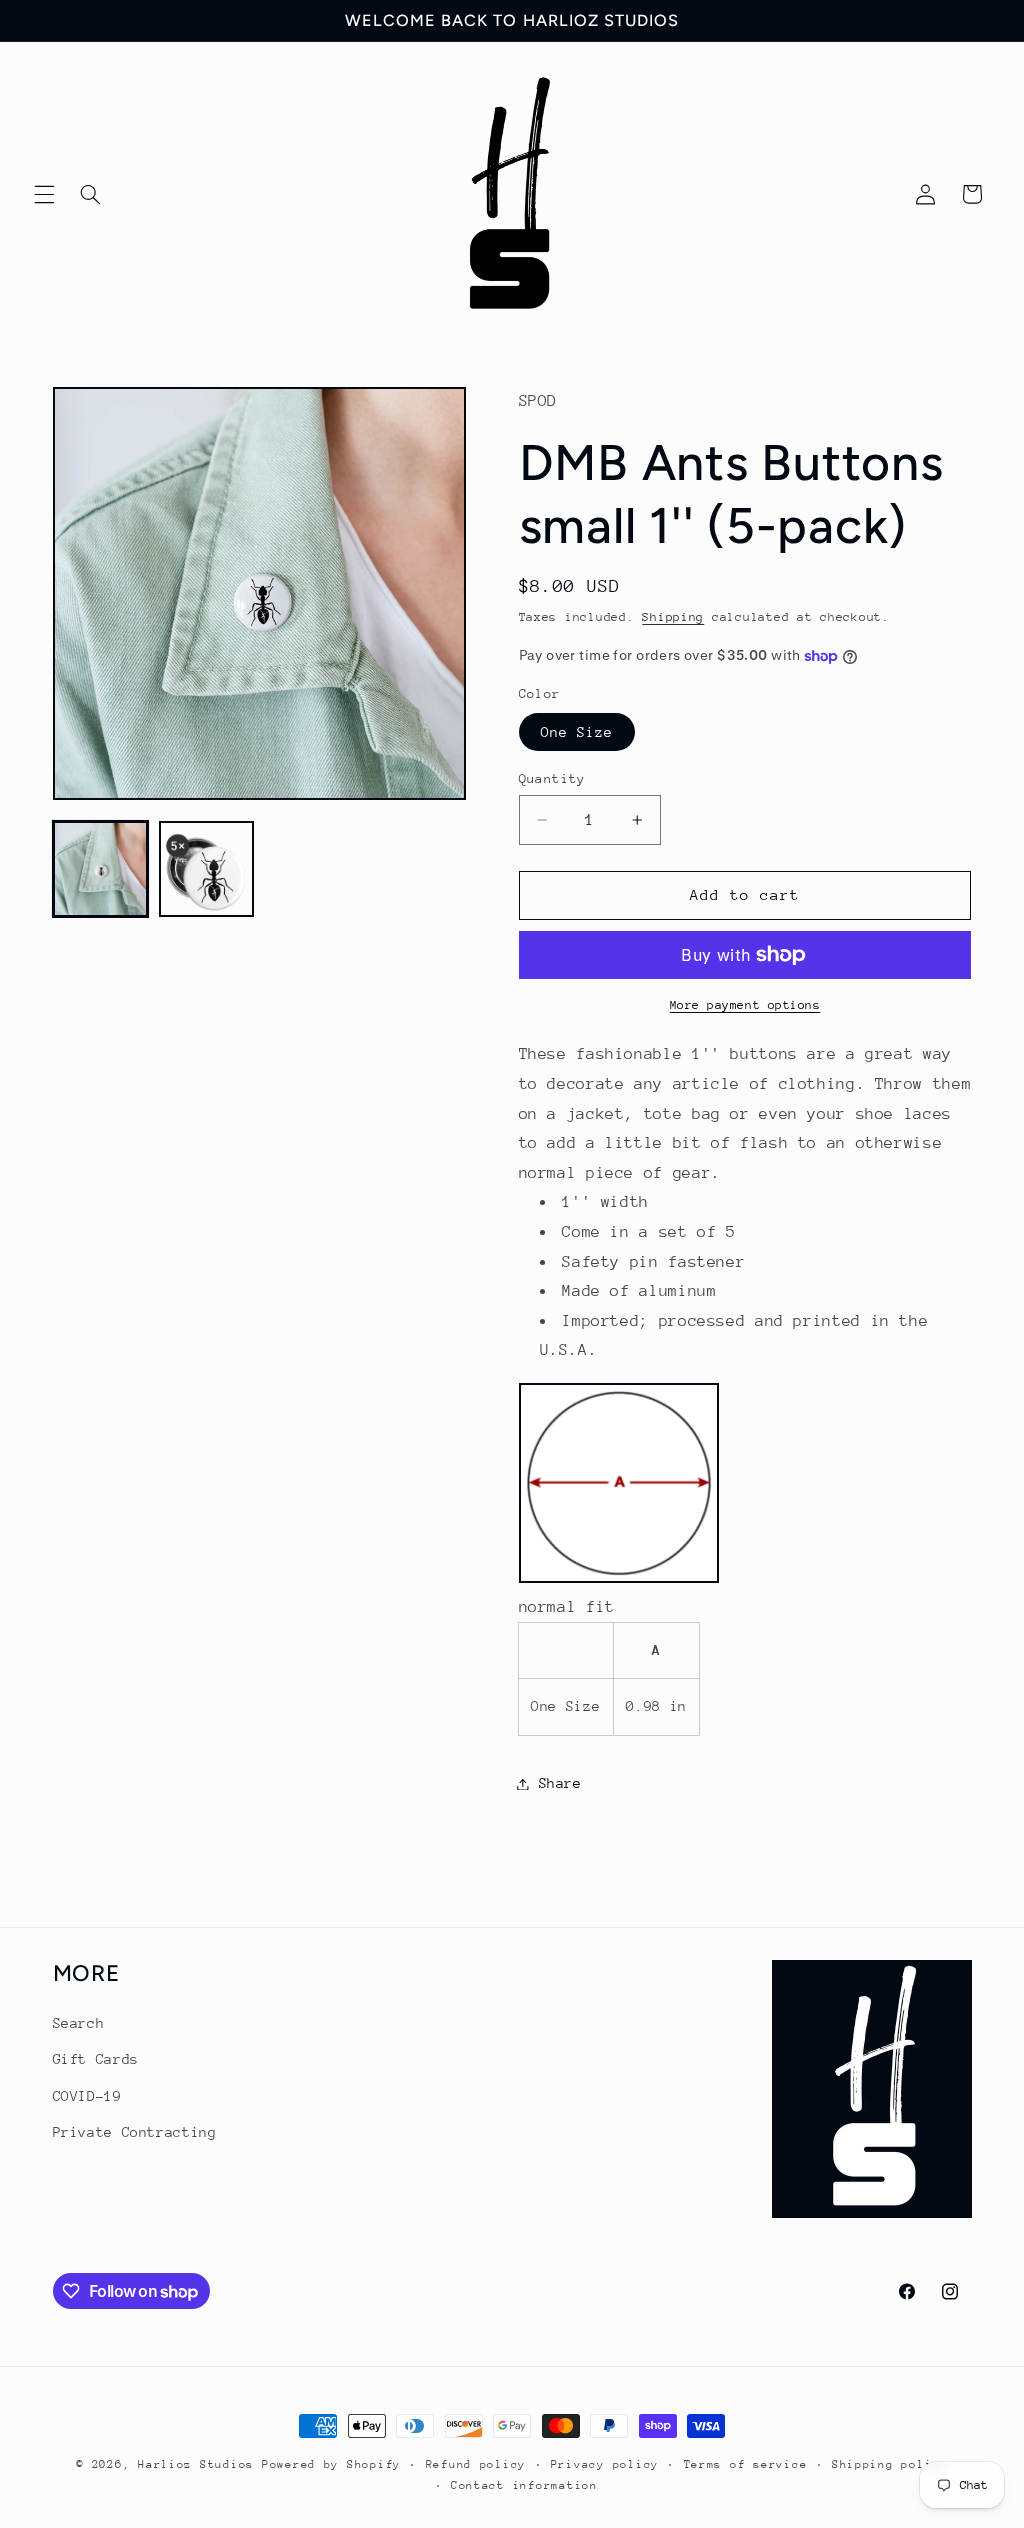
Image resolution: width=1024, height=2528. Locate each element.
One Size (577, 732)
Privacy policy (605, 2464)
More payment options (745, 1005)
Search (79, 2023)
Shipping (673, 617)
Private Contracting (135, 2132)
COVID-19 (87, 2096)
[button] (44, 194)
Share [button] (560, 1783)
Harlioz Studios (196, 2464)
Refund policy (476, 2464)
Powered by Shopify (331, 2464)
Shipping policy (890, 2464)
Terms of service (746, 2464)
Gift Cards (96, 2059)
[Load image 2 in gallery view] (207, 869)
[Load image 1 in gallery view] (101, 869)
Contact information (524, 2485)
